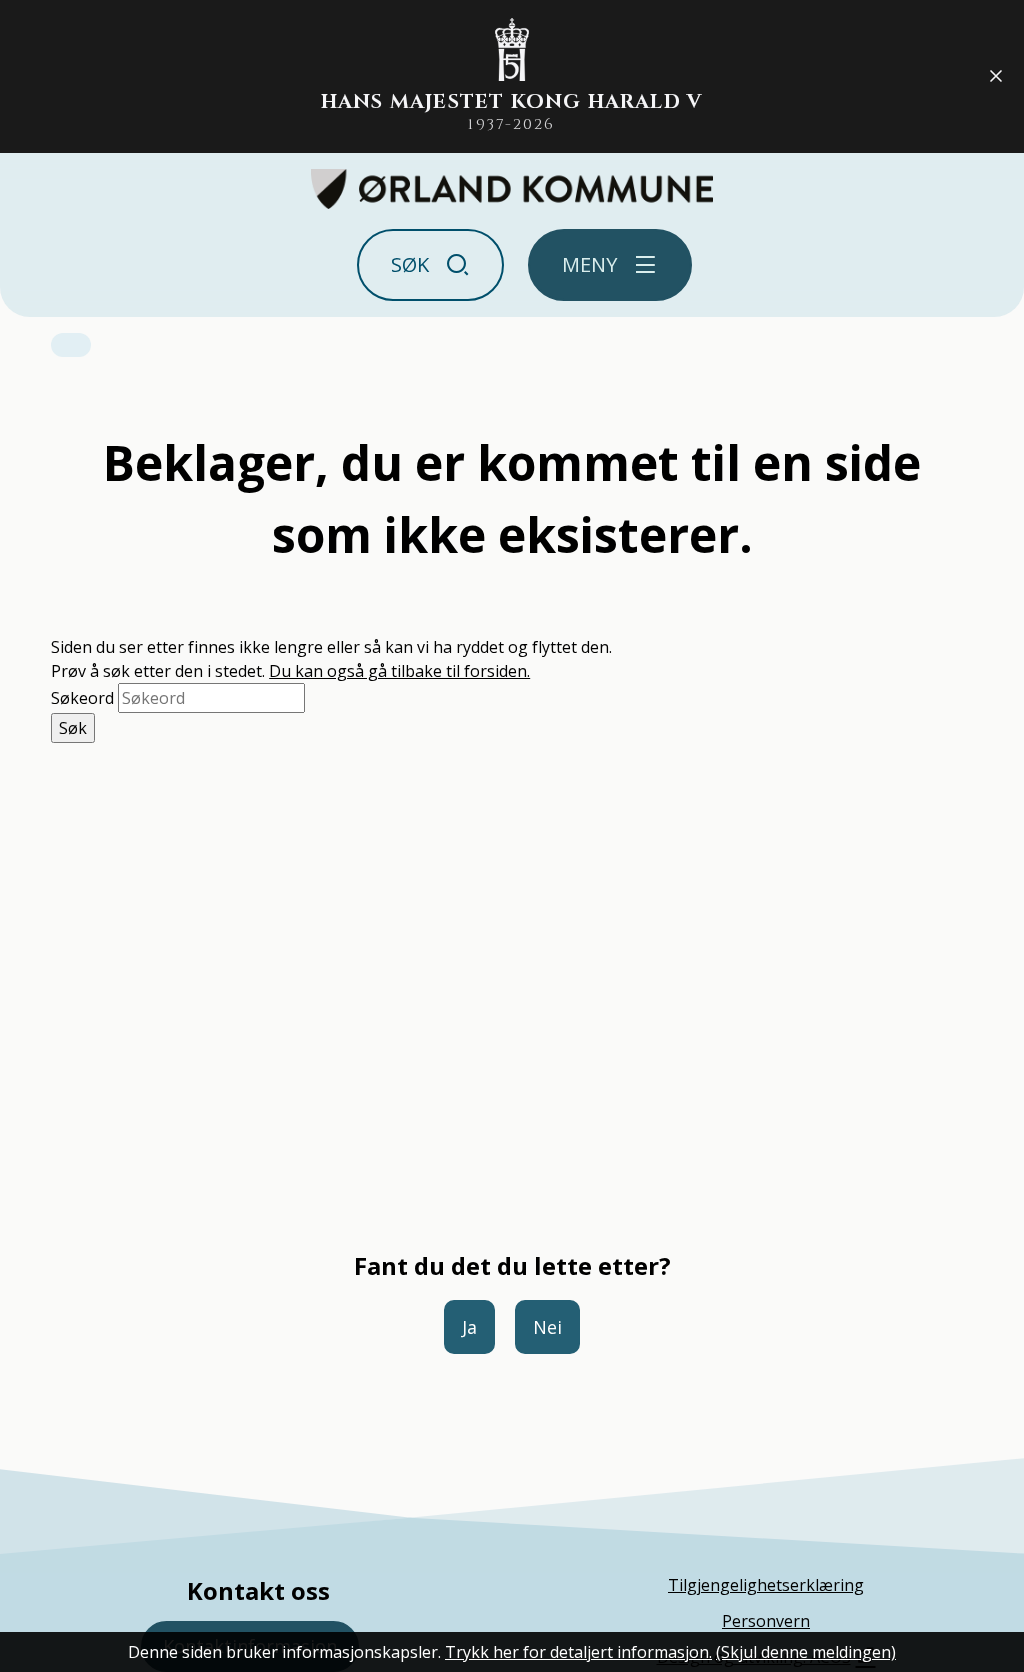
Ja (469, 1327)
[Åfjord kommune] (512, 189)
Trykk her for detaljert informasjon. (578, 1652)
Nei (547, 1327)
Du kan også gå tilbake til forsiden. (399, 671)
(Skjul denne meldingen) (806, 1652)
